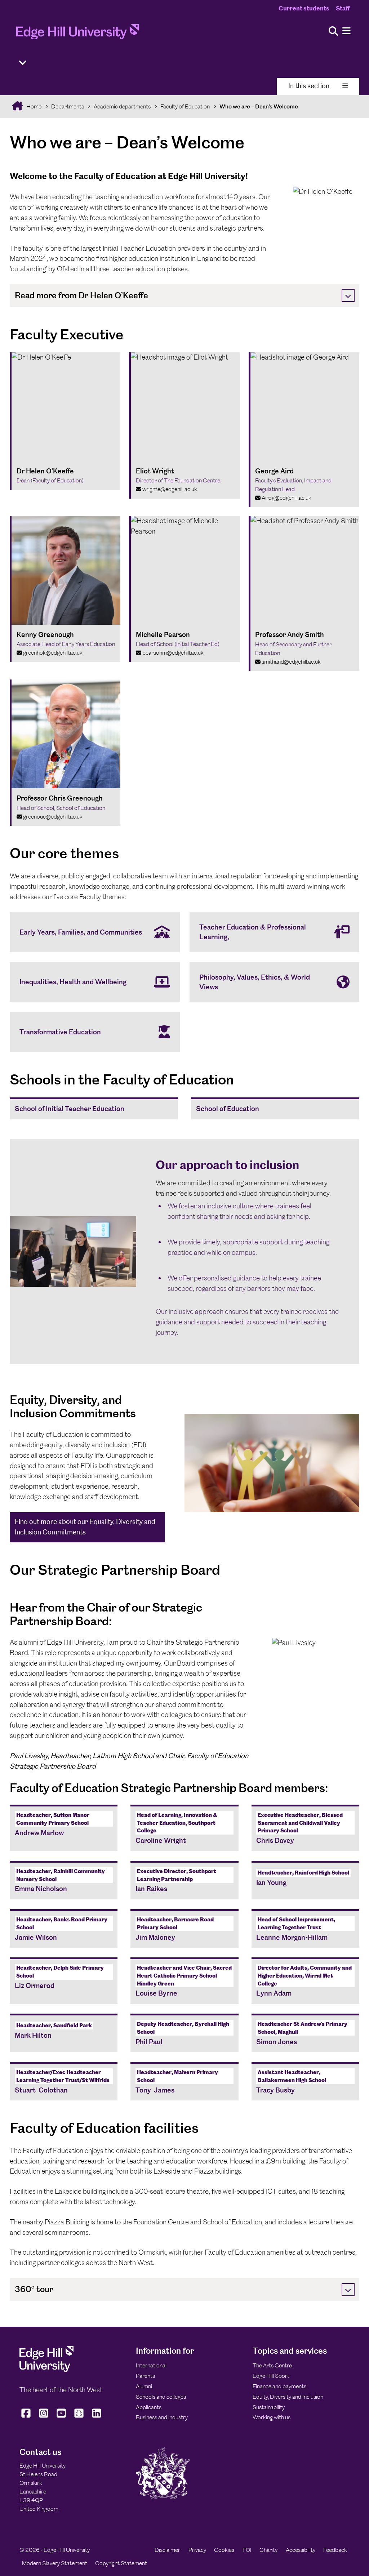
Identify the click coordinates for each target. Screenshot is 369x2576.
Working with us (272, 2417)
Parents (145, 2376)
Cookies (224, 2550)
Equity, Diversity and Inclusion (288, 2397)
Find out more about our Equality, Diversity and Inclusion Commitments (85, 1527)
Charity (268, 2550)
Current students (304, 8)
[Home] (77, 34)
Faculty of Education (185, 106)
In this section (309, 86)
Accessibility (301, 2550)
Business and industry (162, 2417)
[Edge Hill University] (46, 2370)
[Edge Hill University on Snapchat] (79, 2418)
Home (33, 106)
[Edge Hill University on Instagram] (44, 2418)
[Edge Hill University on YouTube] (61, 2418)
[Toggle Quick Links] (23, 63)
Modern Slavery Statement (55, 2563)
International (151, 2365)
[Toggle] (348, 295)
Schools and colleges (161, 2397)
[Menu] (346, 31)
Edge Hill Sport (271, 2376)
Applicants (149, 2407)
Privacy (197, 2550)
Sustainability (269, 2407)
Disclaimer (167, 2550)
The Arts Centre (272, 2365)
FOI (247, 2550)
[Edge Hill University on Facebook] (27, 2418)
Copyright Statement (121, 2563)
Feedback (335, 2550)
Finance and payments (279, 2386)
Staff (343, 8)
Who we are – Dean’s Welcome (259, 106)
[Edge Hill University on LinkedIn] (97, 2418)
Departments (68, 106)
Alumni (144, 2386)
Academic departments (122, 106)
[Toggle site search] (333, 32)
